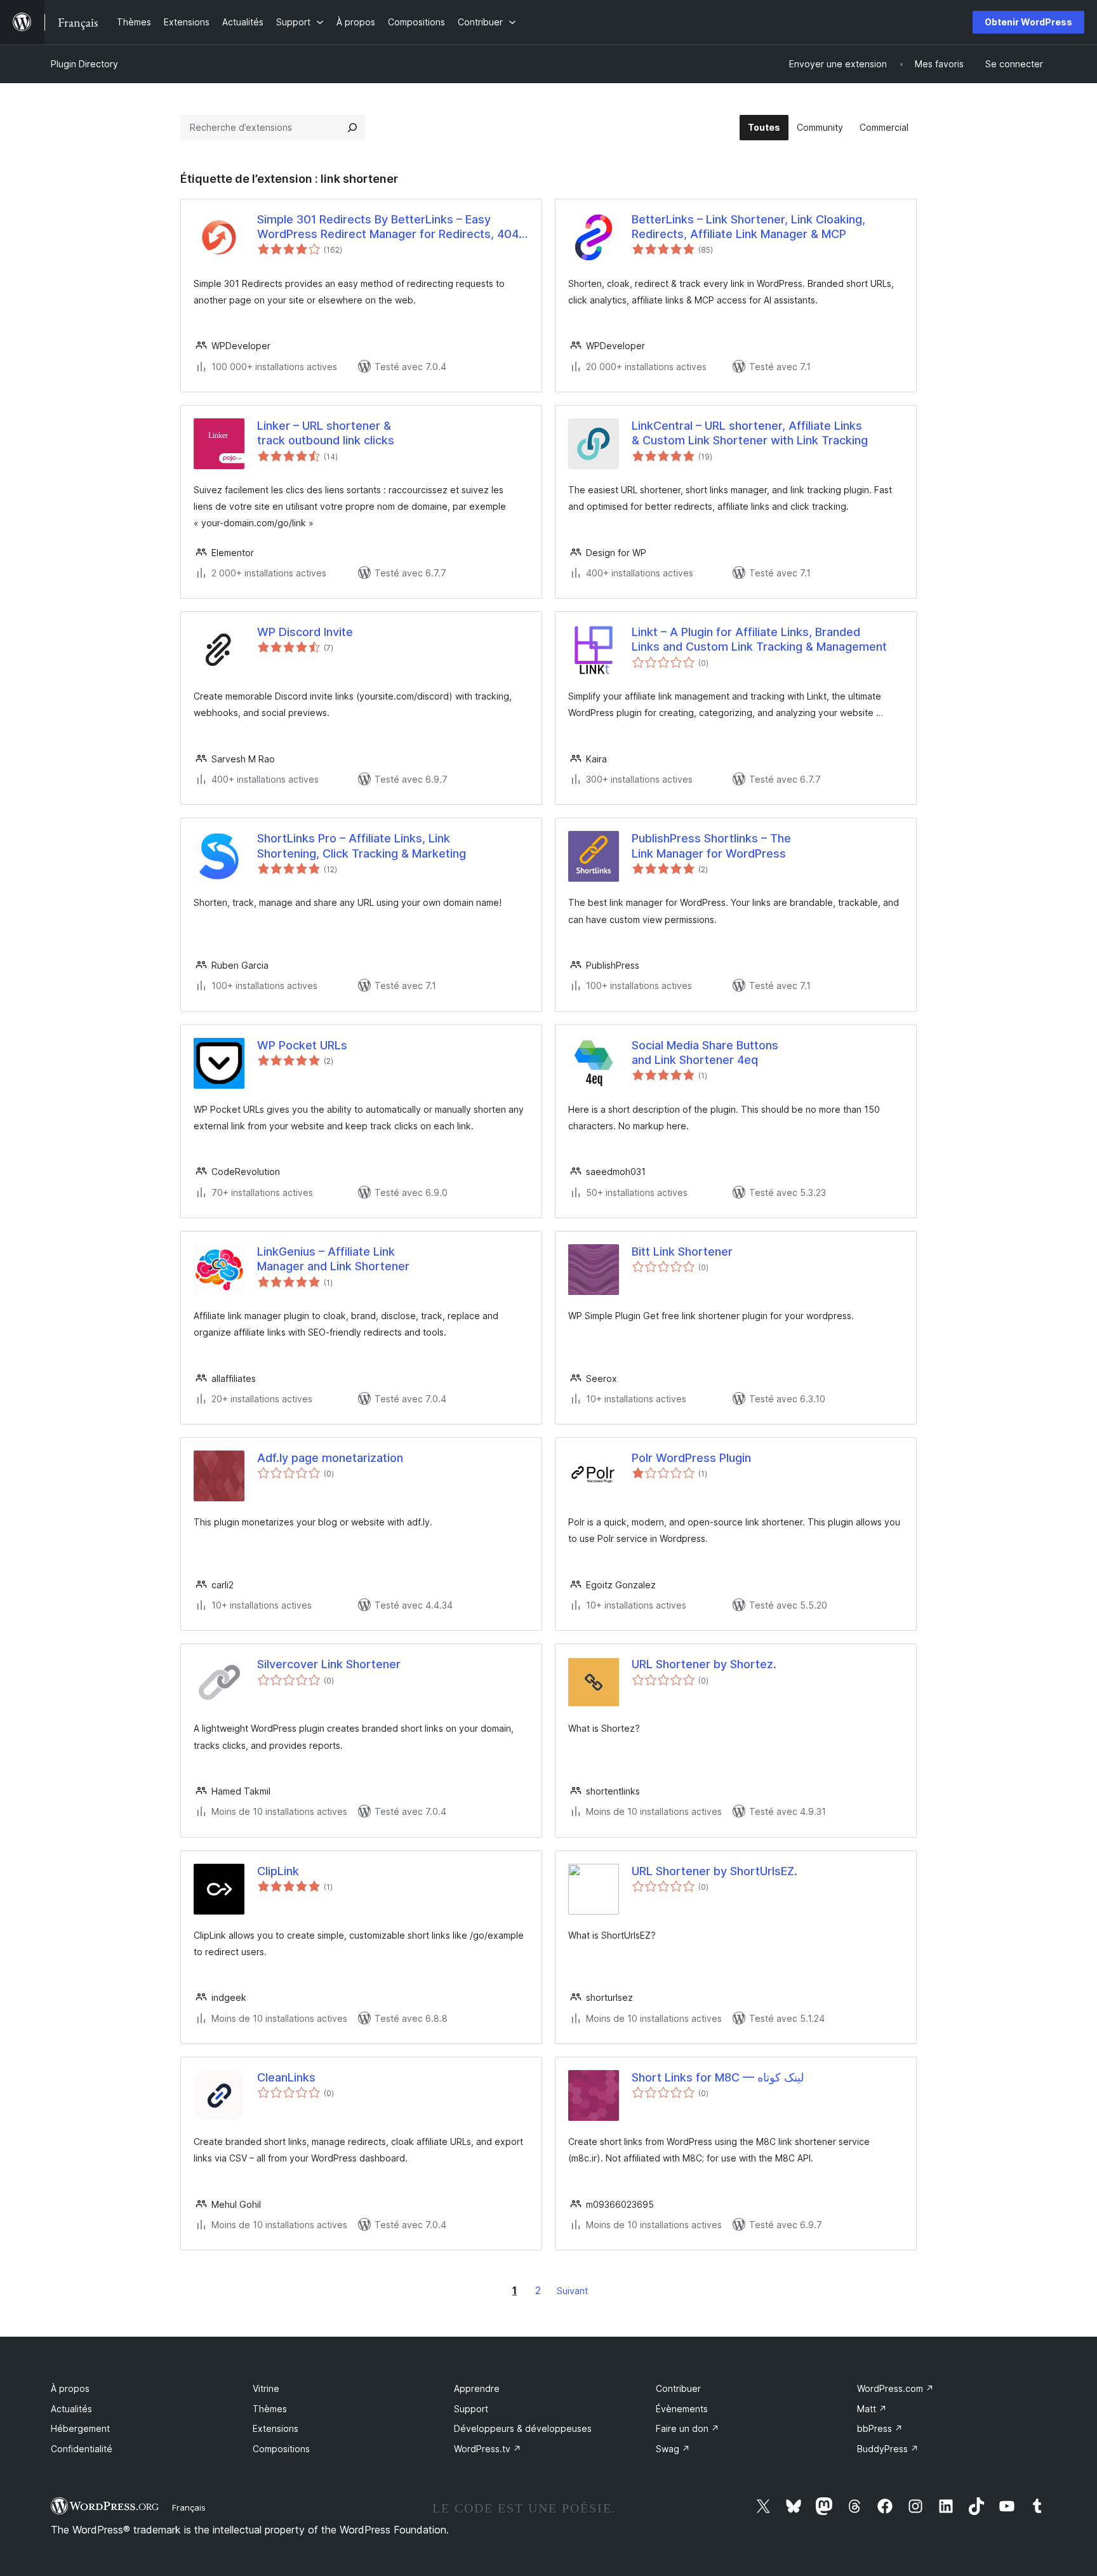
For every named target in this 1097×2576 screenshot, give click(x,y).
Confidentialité (82, 2449)
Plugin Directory (84, 64)
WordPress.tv (488, 2449)
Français (189, 2507)
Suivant (572, 2291)
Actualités (71, 2409)
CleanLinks (286, 2077)
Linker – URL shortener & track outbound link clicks (326, 433)
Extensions (276, 2428)
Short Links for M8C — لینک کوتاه (718, 2077)
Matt (872, 2409)
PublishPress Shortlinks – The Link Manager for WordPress (711, 846)
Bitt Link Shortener (682, 1251)
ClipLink (278, 1871)
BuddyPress (888, 2449)
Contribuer (678, 2388)
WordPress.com (895, 2388)
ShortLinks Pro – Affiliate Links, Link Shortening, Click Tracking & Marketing (362, 846)
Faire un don (688, 2428)
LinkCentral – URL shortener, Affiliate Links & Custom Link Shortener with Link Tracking (750, 433)
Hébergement (80, 2428)
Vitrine (266, 2388)
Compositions (281, 2449)
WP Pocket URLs (302, 1045)
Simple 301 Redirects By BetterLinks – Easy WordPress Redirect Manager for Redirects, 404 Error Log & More (388, 227)
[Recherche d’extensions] (352, 128)
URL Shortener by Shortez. (704, 1664)
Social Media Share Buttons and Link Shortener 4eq (705, 1052)
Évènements (682, 2409)
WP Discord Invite (305, 632)
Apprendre (477, 2388)
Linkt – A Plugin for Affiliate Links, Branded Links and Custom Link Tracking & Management (759, 639)
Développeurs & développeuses (523, 2428)
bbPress (880, 2428)
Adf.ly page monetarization (330, 1458)
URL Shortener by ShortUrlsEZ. (715, 1871)
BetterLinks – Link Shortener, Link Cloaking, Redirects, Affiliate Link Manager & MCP (748, 227)
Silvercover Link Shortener (329, 1664)
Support (471, 2409)
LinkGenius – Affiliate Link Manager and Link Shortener (333, 1259)
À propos (70, 2388)
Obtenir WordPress (1028, 22)
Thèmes (270, 2409)
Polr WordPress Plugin (691, 1458)
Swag (673, 2449)
